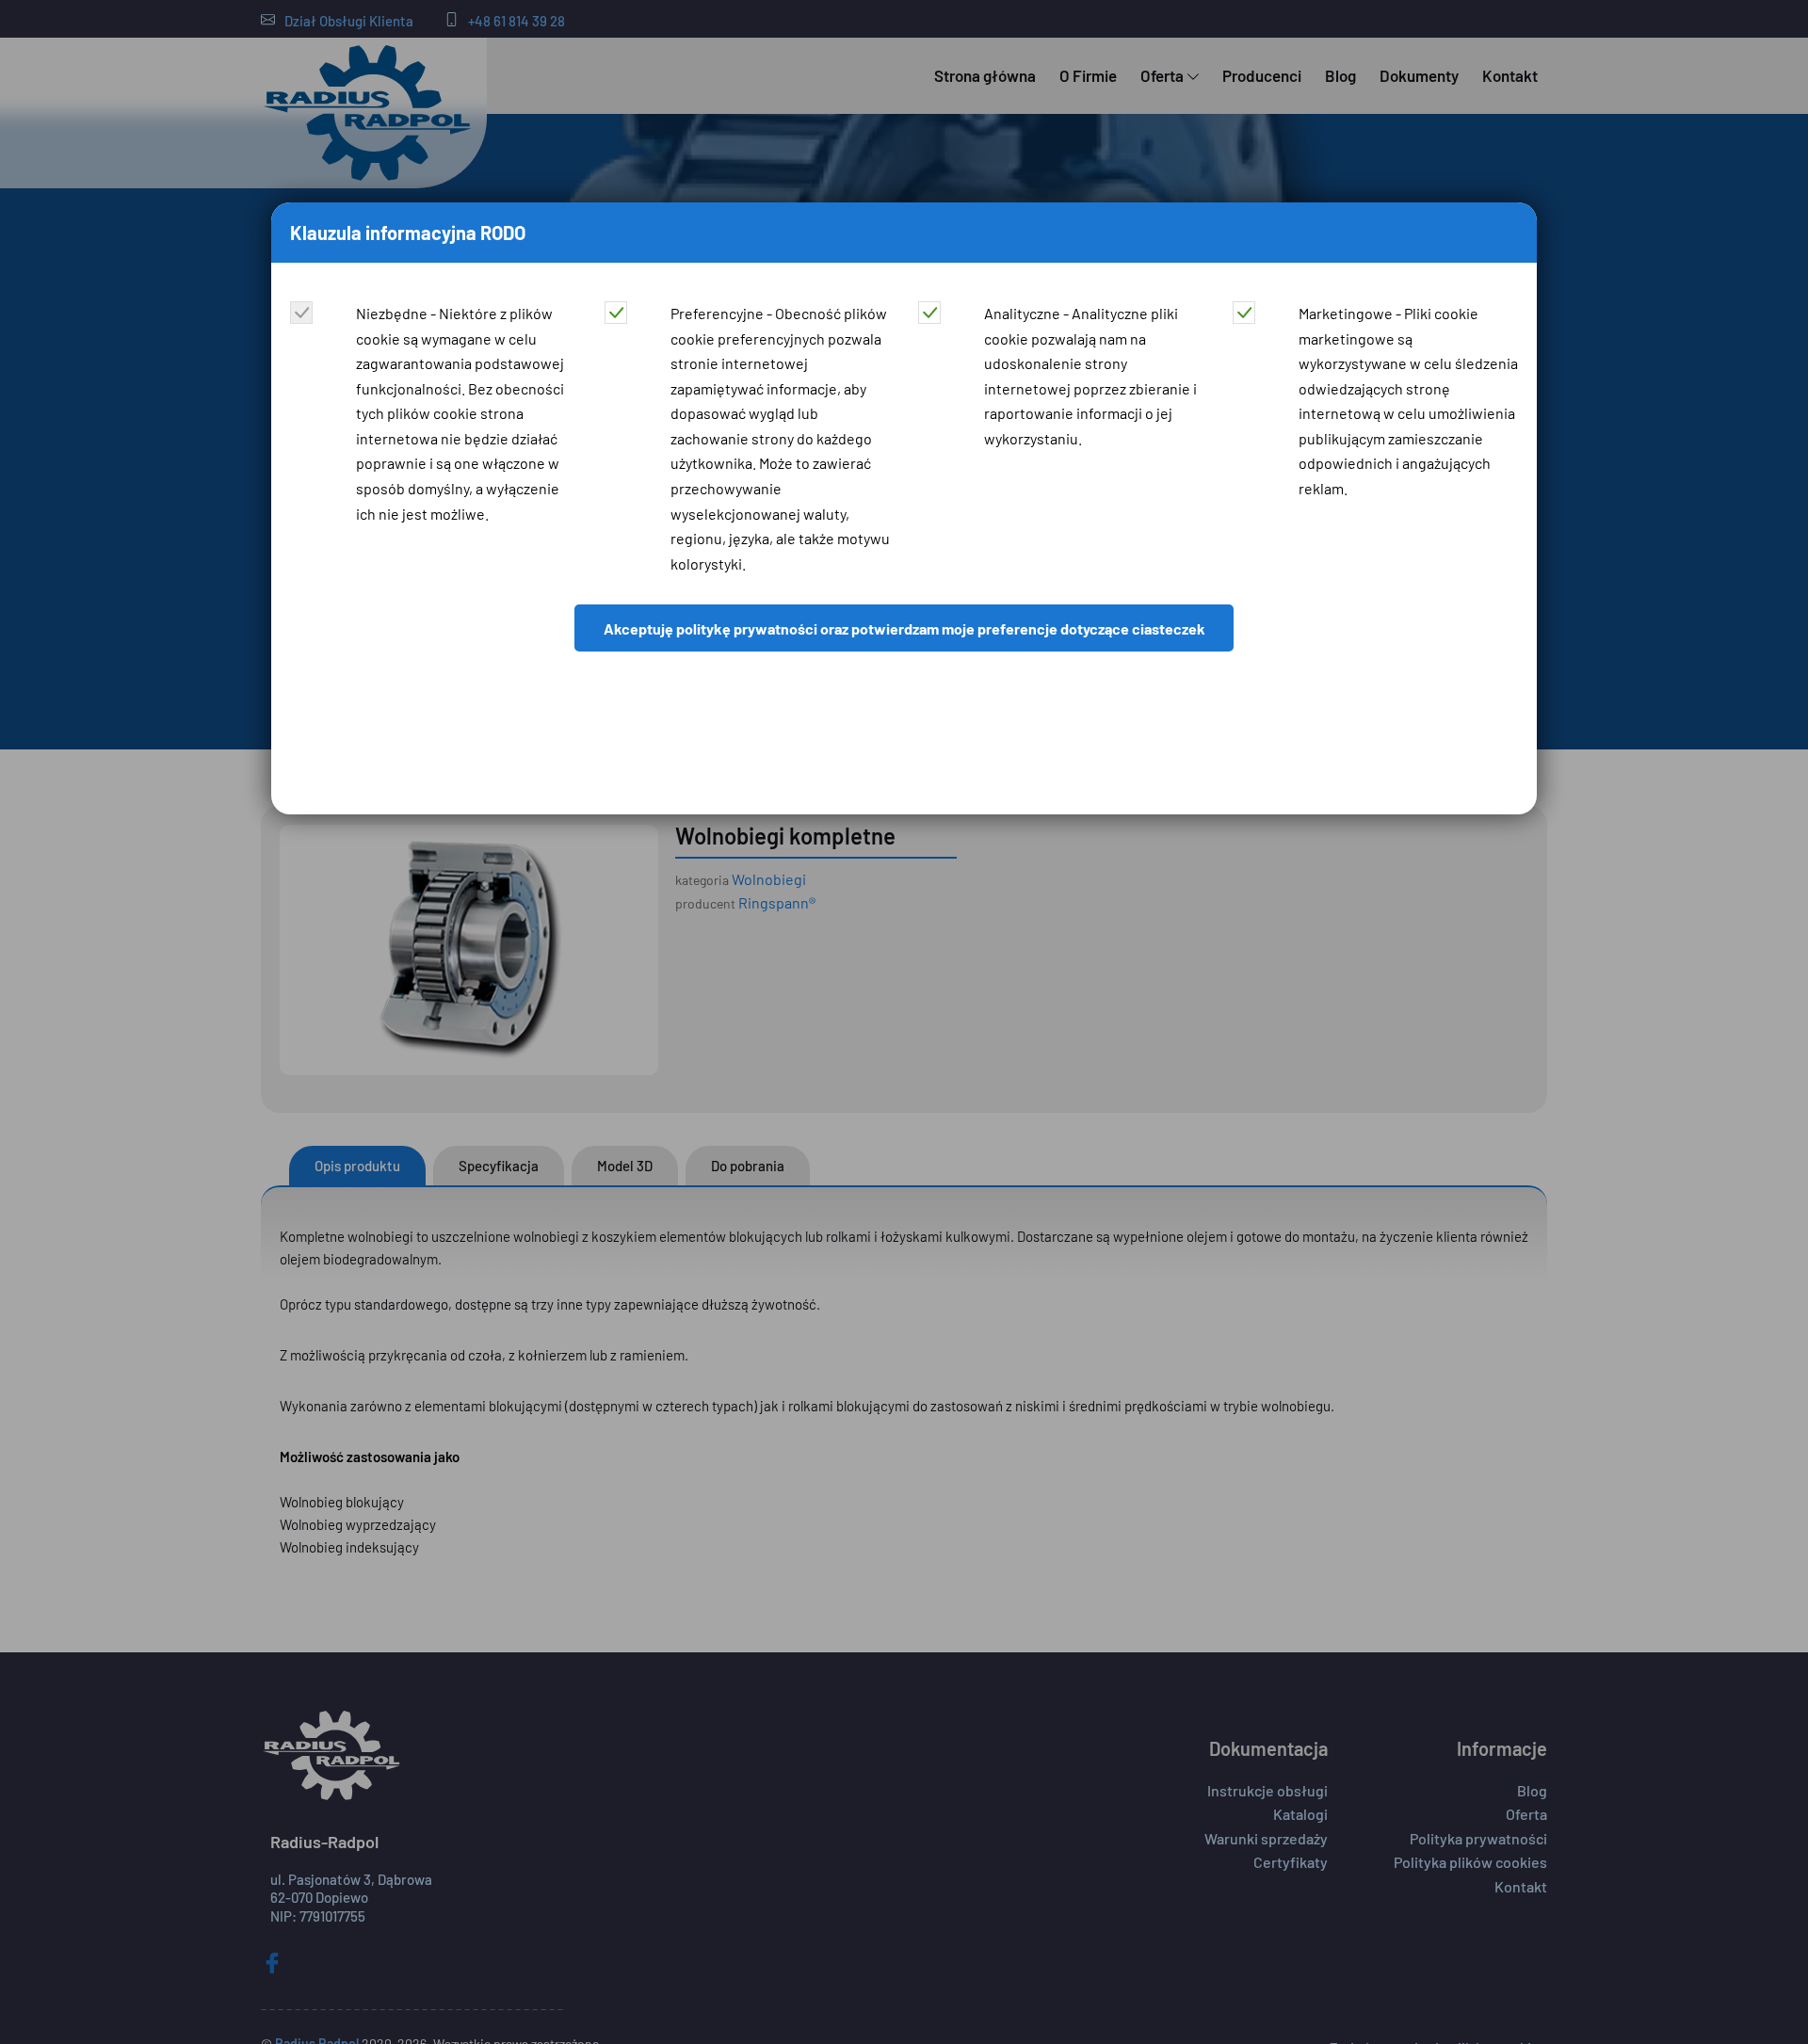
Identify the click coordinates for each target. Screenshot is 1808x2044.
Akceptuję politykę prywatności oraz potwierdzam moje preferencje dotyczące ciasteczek (904, 628)
